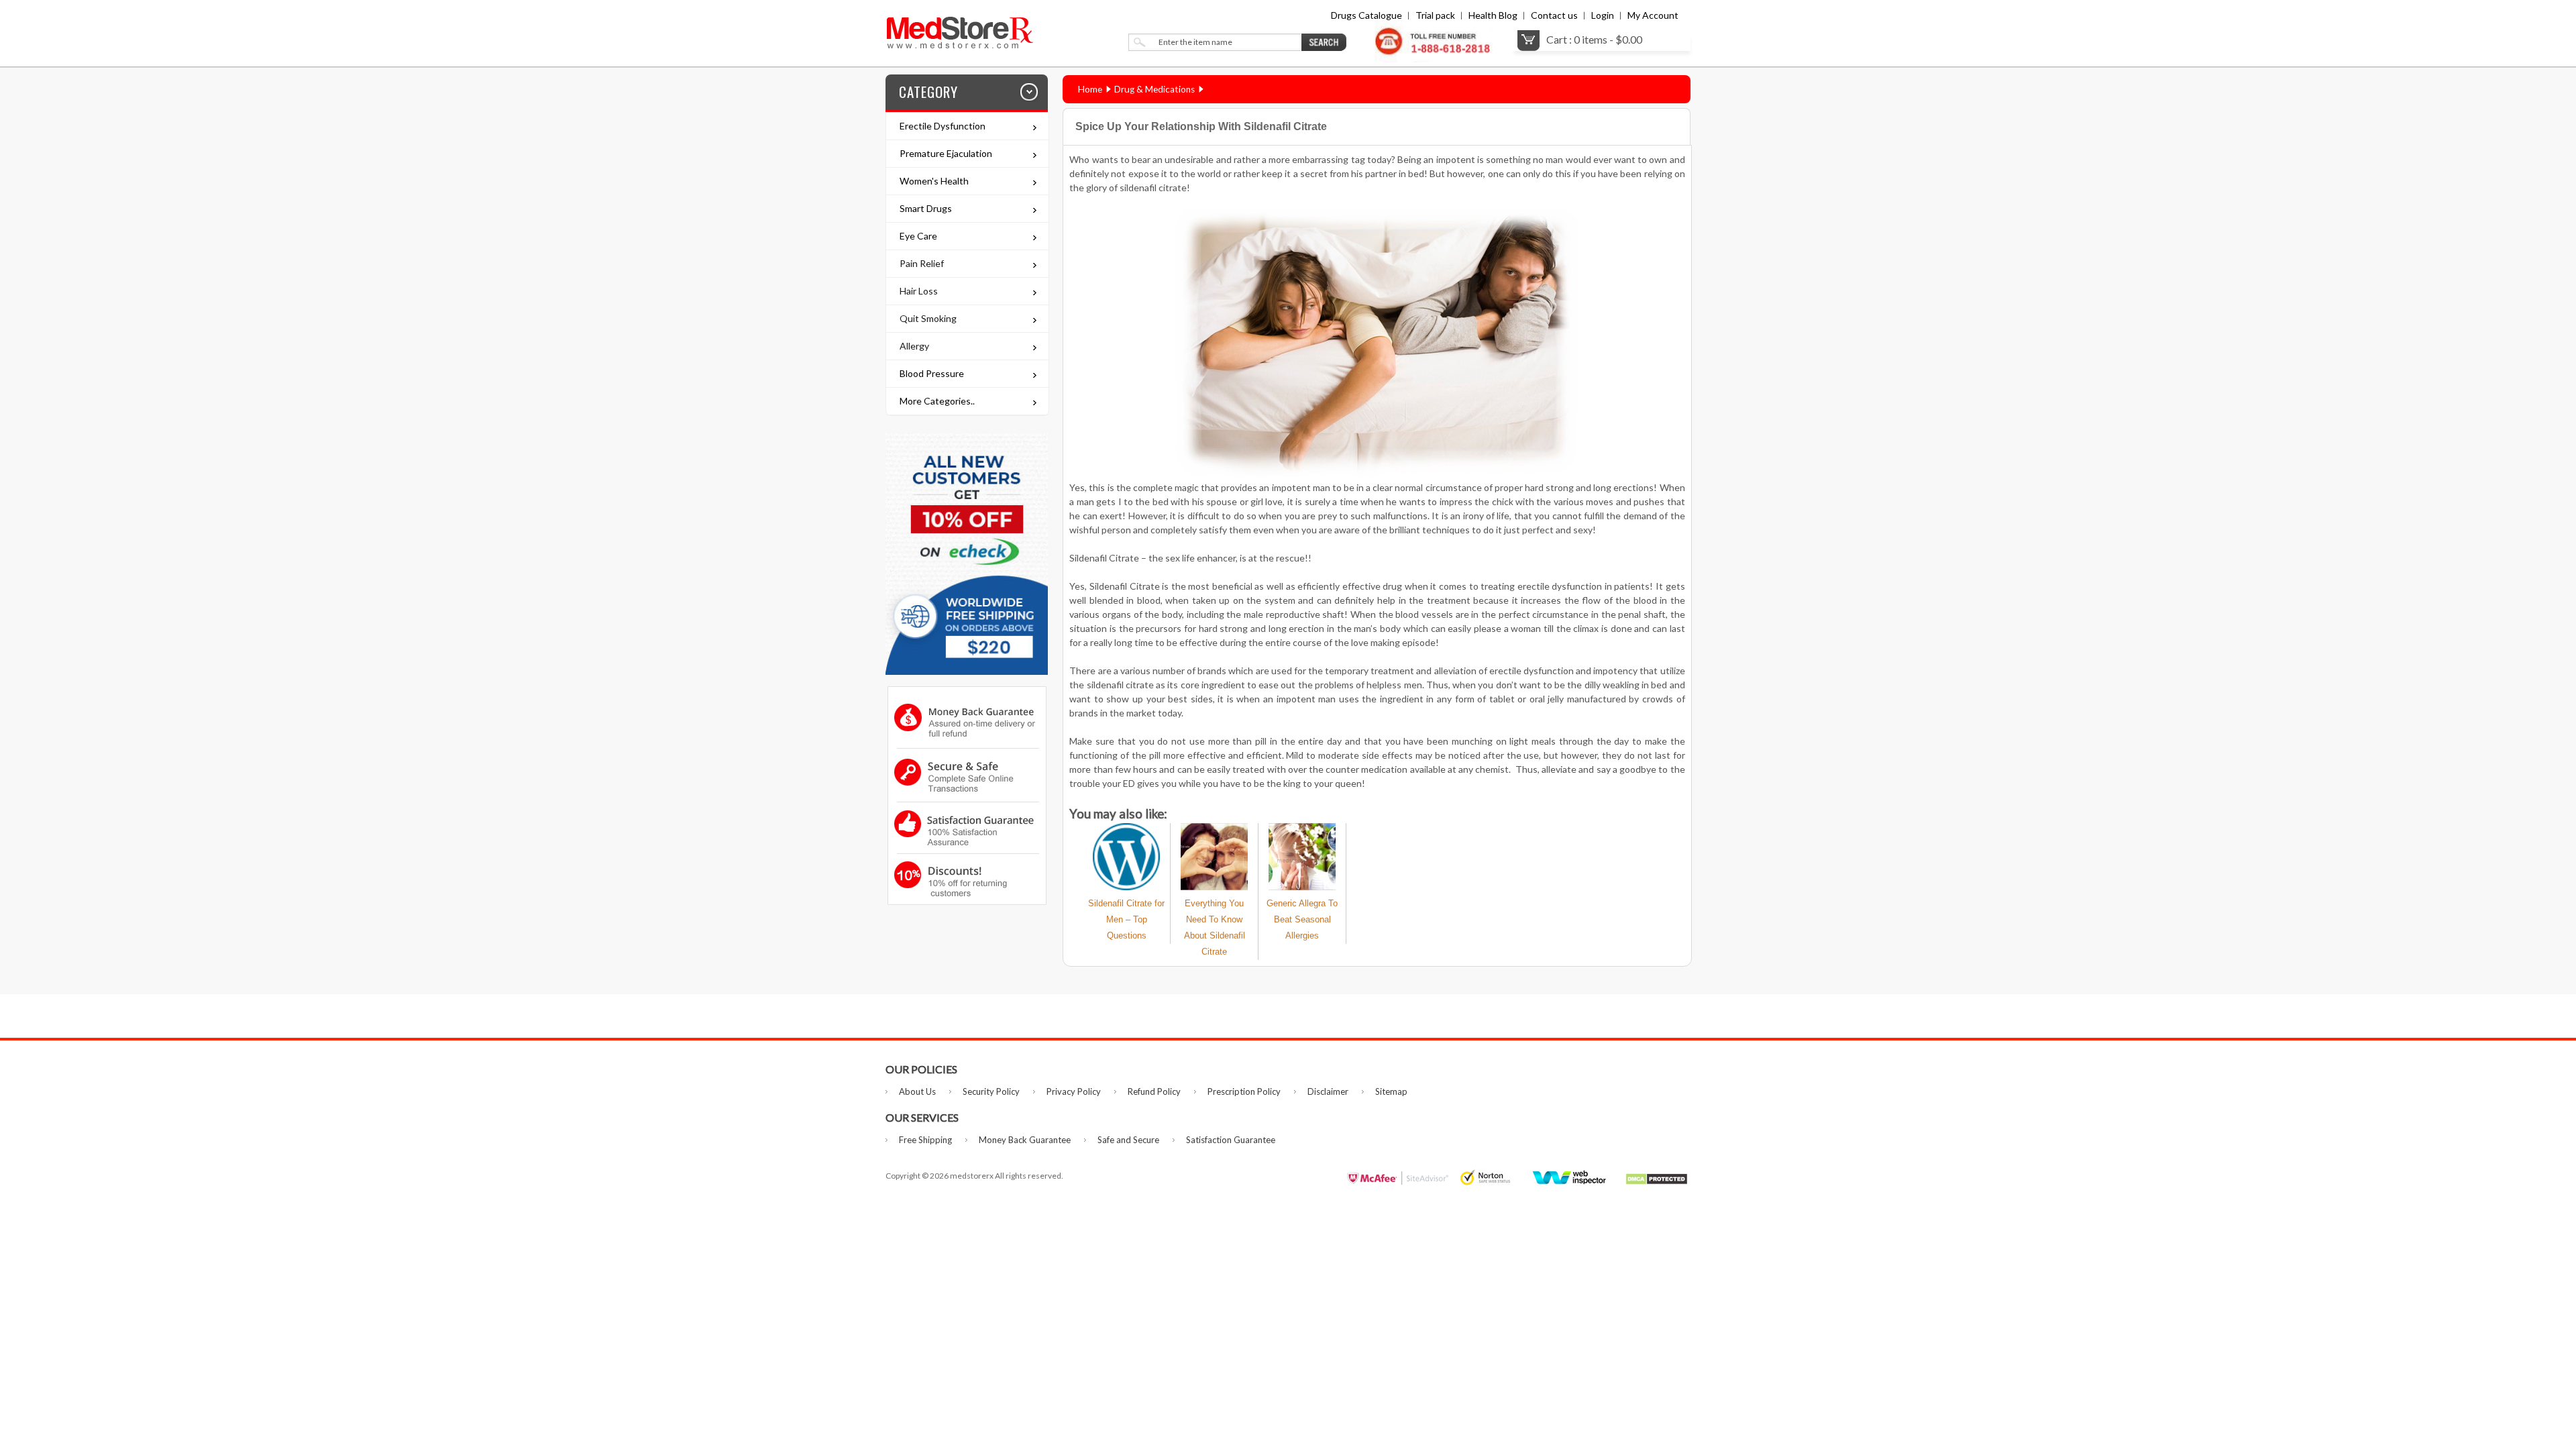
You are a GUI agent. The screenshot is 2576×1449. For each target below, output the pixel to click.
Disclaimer (1328, 1091)
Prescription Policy (1244, 1091)
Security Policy (991, 1091)
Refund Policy (1154, 1091)
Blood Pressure (932, 373)
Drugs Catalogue (1366, 15)
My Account (1653, 15)
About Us (917, 1091)
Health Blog (1493, 15)
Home (1090, 89)
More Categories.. (937, 401)
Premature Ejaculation (946, 153)
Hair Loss (919, 291)
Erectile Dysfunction (943, 126)
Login (1603, 15)
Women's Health (934, 181)
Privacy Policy (1074, 1091)
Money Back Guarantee (1025, 1140)
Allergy (914, 346)
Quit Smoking (928, 318)
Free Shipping (925, 1140)
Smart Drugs (926, 208)
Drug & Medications (1155, 89)
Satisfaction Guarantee (1231, 1140)
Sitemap (1391, 1091)
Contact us (1554, 15)
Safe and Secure (1128, 1140)
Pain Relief (922, 263)
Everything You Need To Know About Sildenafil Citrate (1215, 927)
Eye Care (918, 236)
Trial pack (1435, 15)
